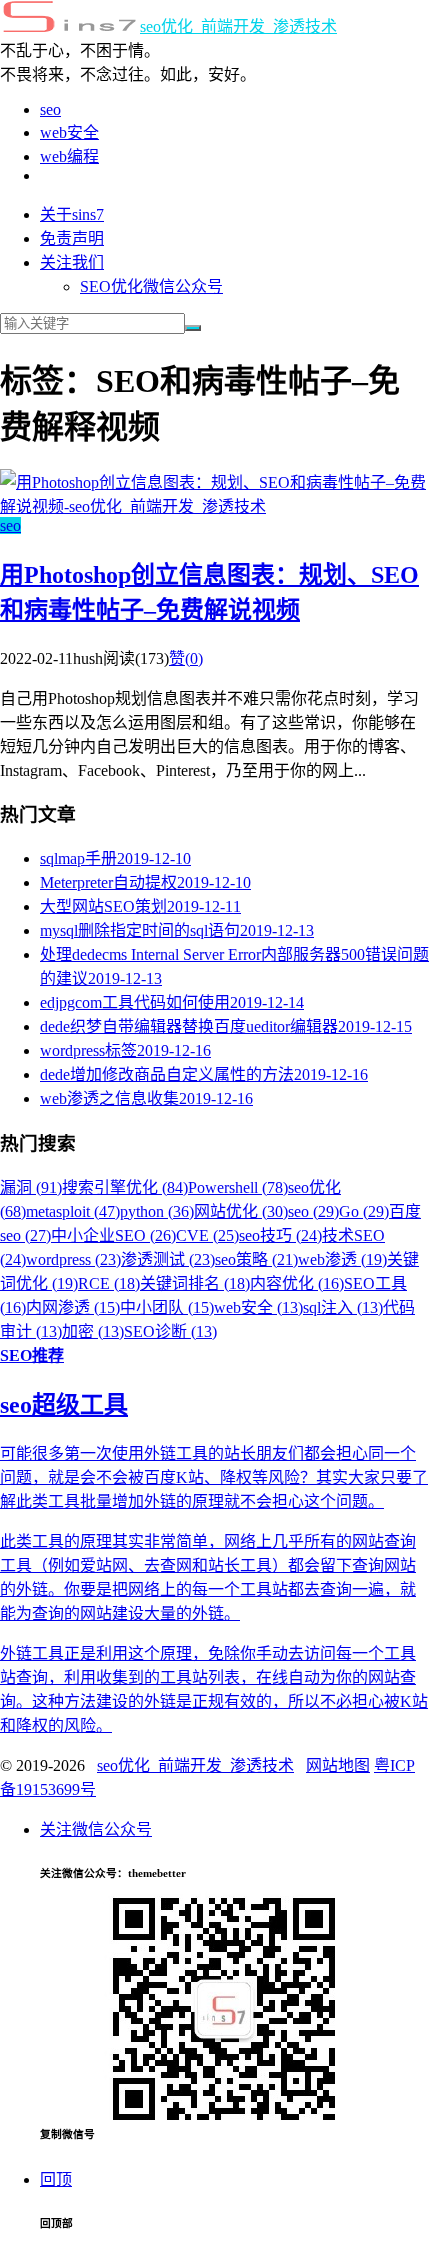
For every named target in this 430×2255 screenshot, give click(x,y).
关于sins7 (72, 214)
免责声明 (72, 238)
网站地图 (338, 1765)
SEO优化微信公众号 (151, 286)
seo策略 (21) (256, 1259)
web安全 (69, 132)
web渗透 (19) (342, 1259)
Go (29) (364, 1211)
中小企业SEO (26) (113, 1235)
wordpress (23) (73, 1259)
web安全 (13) (258, 1307)
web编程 (69, 156)
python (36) (157, 1211)
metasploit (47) (73, 1211)
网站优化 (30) (241, 1211)
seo (50, 109)
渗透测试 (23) (168, 1259)
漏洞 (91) (31, 1187)
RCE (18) (109, 1283)
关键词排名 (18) (195, 1283)
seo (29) (313, 1211)
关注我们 (72, 262)
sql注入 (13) (343, 1307)
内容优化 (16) (297, 1283)
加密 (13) (93, 1331)
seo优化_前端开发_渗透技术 (238, 26)
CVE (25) (207, 1235)
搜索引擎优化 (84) (125, 1187)
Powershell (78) (238, 1187)
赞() (186, 658)
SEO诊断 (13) (170, 1331)
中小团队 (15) (167, 1307)
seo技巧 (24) (280, 1235)
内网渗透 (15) (73, 1307)
